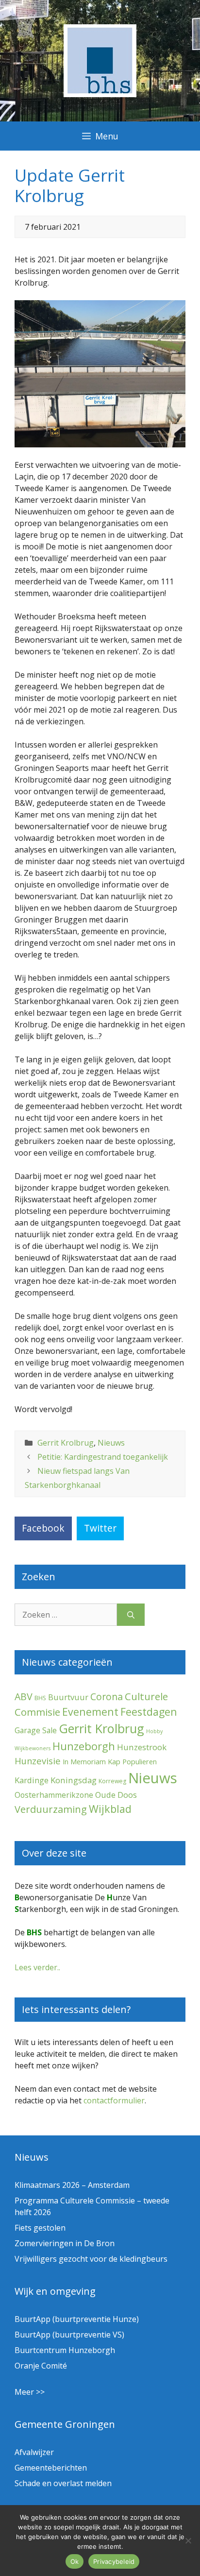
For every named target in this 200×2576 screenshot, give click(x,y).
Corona (107, 1697)
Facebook (43, 1528)
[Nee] (188, 2541)
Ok (75, 2561)
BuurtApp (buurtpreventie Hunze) (77, 2319)
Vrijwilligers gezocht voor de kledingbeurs (91, 2259)
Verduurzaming (51, 1809)
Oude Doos (116, 1795)
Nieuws (111, 1443)
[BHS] (100, 94)
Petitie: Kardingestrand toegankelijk (103, 1457)
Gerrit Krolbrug (66, 1443)
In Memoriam (84, 1761)
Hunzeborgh (84, 1746)
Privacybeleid (114, 2561)
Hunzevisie (38, 1761)
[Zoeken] (131, 1615)
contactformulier (114, 2100)
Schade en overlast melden (63, 2483)
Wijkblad (110, 1809)
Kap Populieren (132, 1761)
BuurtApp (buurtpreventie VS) (69, 2335)
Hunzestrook (142, 1747)
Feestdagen (149, 1712)
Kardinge (32, 1780)
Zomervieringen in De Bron (65, 2243)
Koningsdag (74, 1780)
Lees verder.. (37, 1967)
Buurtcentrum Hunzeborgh (65, 2350)
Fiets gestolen (40, 2228)
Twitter (100, 1528)
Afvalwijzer (34, 2452)
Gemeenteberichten (51, 2468)
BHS (40, 1698)
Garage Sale (36, 1730)
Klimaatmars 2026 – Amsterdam (72, 2185)
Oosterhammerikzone (54, 1795)
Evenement (90, 1712)
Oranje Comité (41, 2366)
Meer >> (30, 2392)
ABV (24, 1697)
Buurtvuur (68, 1697)
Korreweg (112, 1781)
